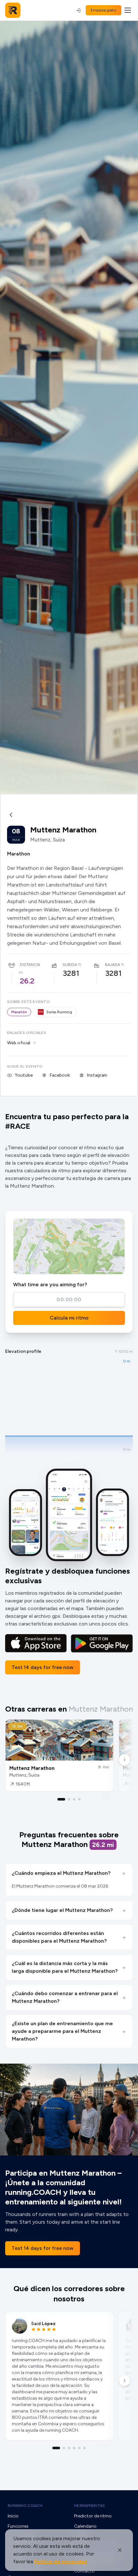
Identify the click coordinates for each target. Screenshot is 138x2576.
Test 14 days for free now (43, 1667)
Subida (70, 965)
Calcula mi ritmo (69, 1318)
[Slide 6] (84, 2448)
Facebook (60, 1075)
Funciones (18, 2526)
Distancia (30, 965)
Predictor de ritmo (93, 2516)
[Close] (120, 2550)
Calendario (85, 2526)
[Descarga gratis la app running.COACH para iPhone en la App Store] (36, 1643)
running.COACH (25, 2506)
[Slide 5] (79, 2448)
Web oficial (19, 1043)
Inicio (13, 2516)
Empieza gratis (103, 10)
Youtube (24, 1075)
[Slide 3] (74, 1799)
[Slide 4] (79, 1799)
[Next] (125, 1760)
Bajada (112, 965)
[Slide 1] (61, 1799)
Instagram (97, 1075)
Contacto (84, 2571)
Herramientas (90, 2506)
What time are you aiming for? (50, 1284)
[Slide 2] (69, 1799)
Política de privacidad (61, 2561)
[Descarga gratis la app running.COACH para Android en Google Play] (102, 1643)
